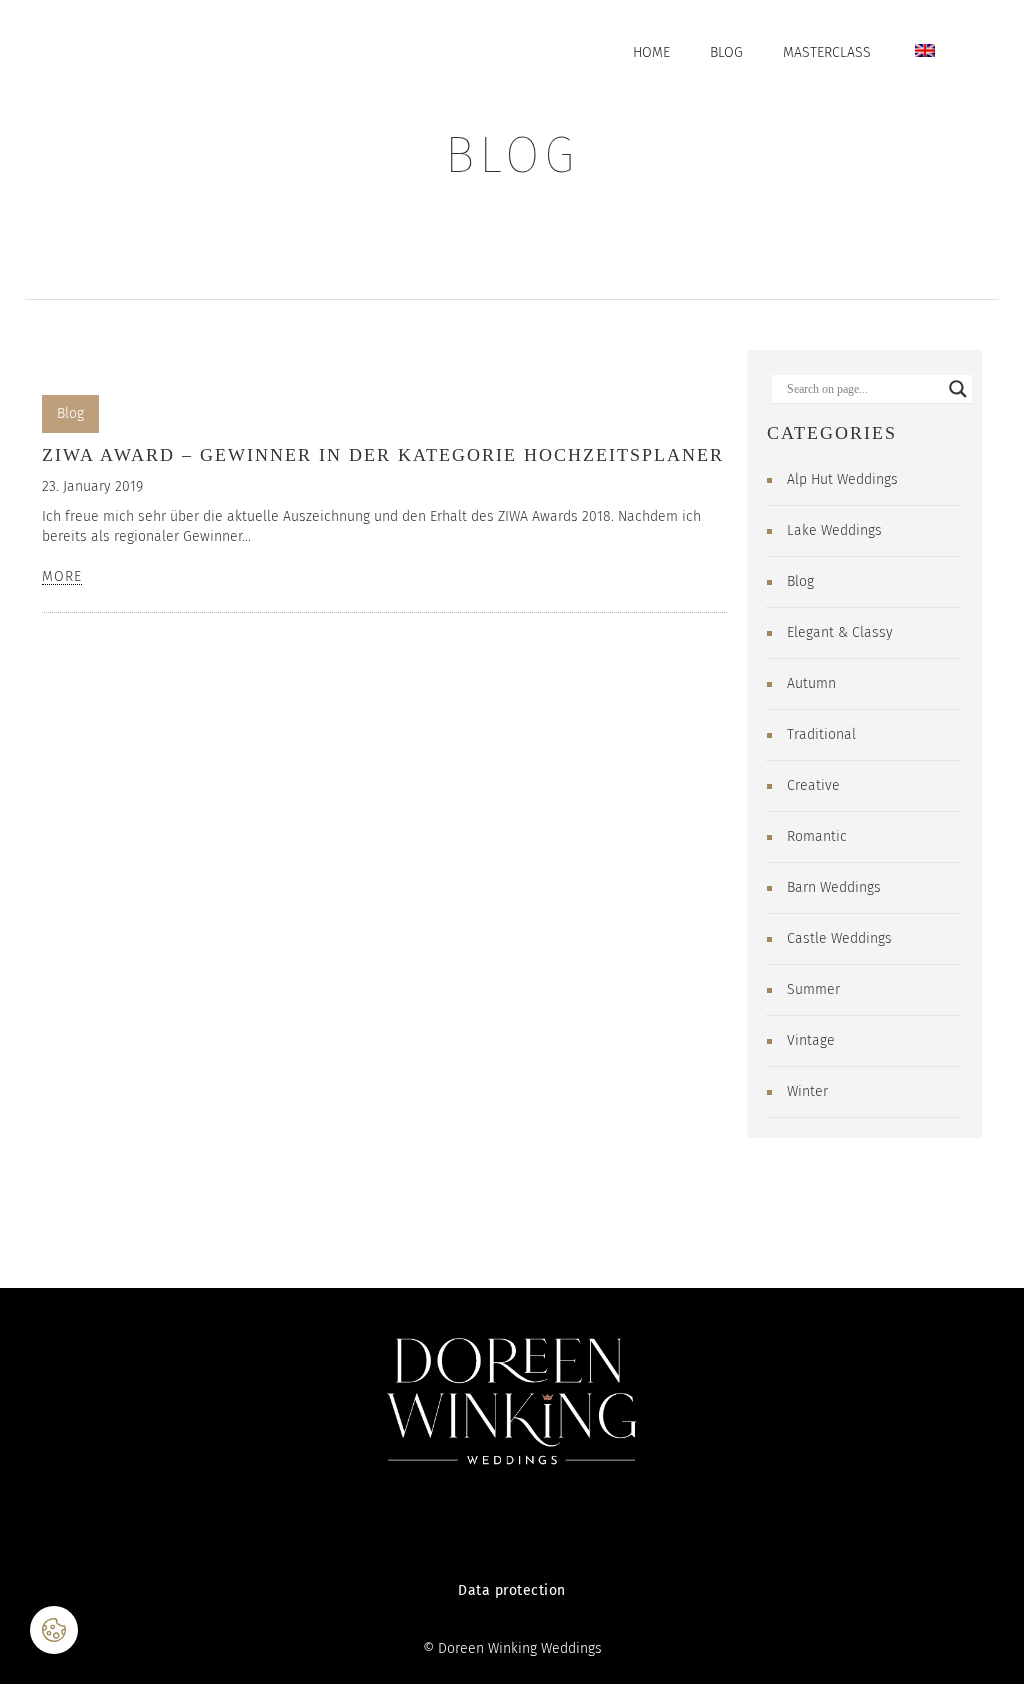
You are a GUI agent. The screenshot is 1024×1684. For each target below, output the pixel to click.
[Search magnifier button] (958, 389)
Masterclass (827, 52)
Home (651, 52)
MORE (62, 577)
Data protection (512, 1590)
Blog (726, 52)
